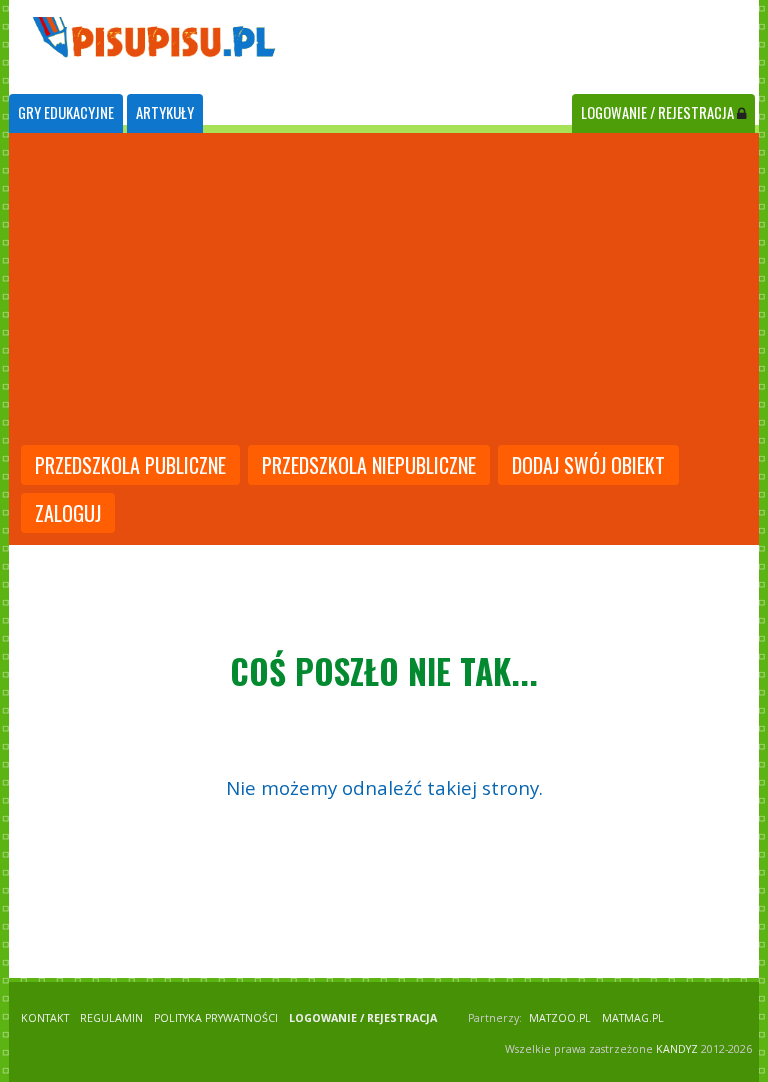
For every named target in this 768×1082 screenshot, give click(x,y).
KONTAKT (45, 1018)
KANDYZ (677, 1049)
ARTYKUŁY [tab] (165, 112)
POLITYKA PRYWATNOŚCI (216, 1018)
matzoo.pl (560, 1018)
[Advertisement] (384, 291)
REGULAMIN (111, 1018)
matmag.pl (633, 1018)
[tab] (66, 113)
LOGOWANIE (657, 112)
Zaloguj (68, 513)
